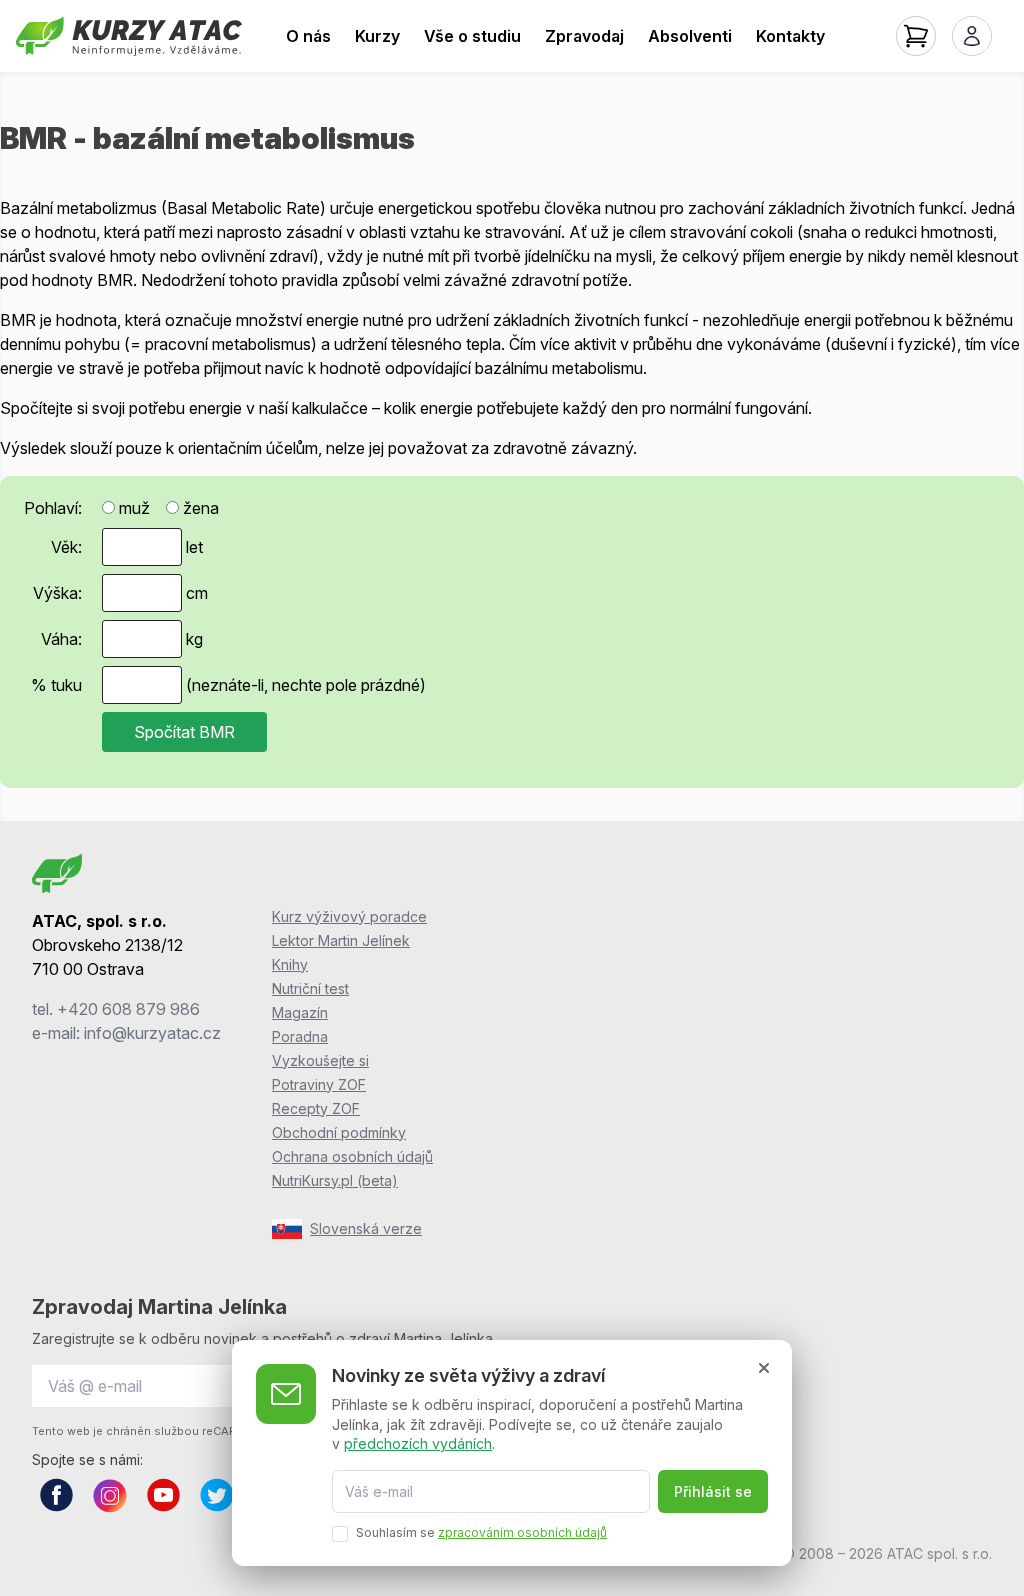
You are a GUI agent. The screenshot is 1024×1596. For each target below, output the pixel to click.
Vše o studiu (472, 36)
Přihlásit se (713, 1491)
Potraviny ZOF (319, 1084)
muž (132, 508)
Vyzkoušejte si (320, 1060)
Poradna (300, 1036)
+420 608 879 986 (128, 1009)
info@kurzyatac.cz (152, 1033)
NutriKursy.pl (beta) (335, 1180)
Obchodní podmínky (339, 1132)
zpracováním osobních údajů (522, 1532)
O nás (308, 36)
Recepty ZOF (316, 1108)
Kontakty (790, 36)
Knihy (290, 964)
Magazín (300, 1012)
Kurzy (377, 36)
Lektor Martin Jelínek (341, 940)
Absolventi (690, 36)
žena (199, 508)
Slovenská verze (366, 1228)
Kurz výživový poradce (349, 916)
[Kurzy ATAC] (129, 36)
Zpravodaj (584, 36)
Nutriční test (310, 988)
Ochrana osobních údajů (352, 1156)
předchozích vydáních (418, 1443)
